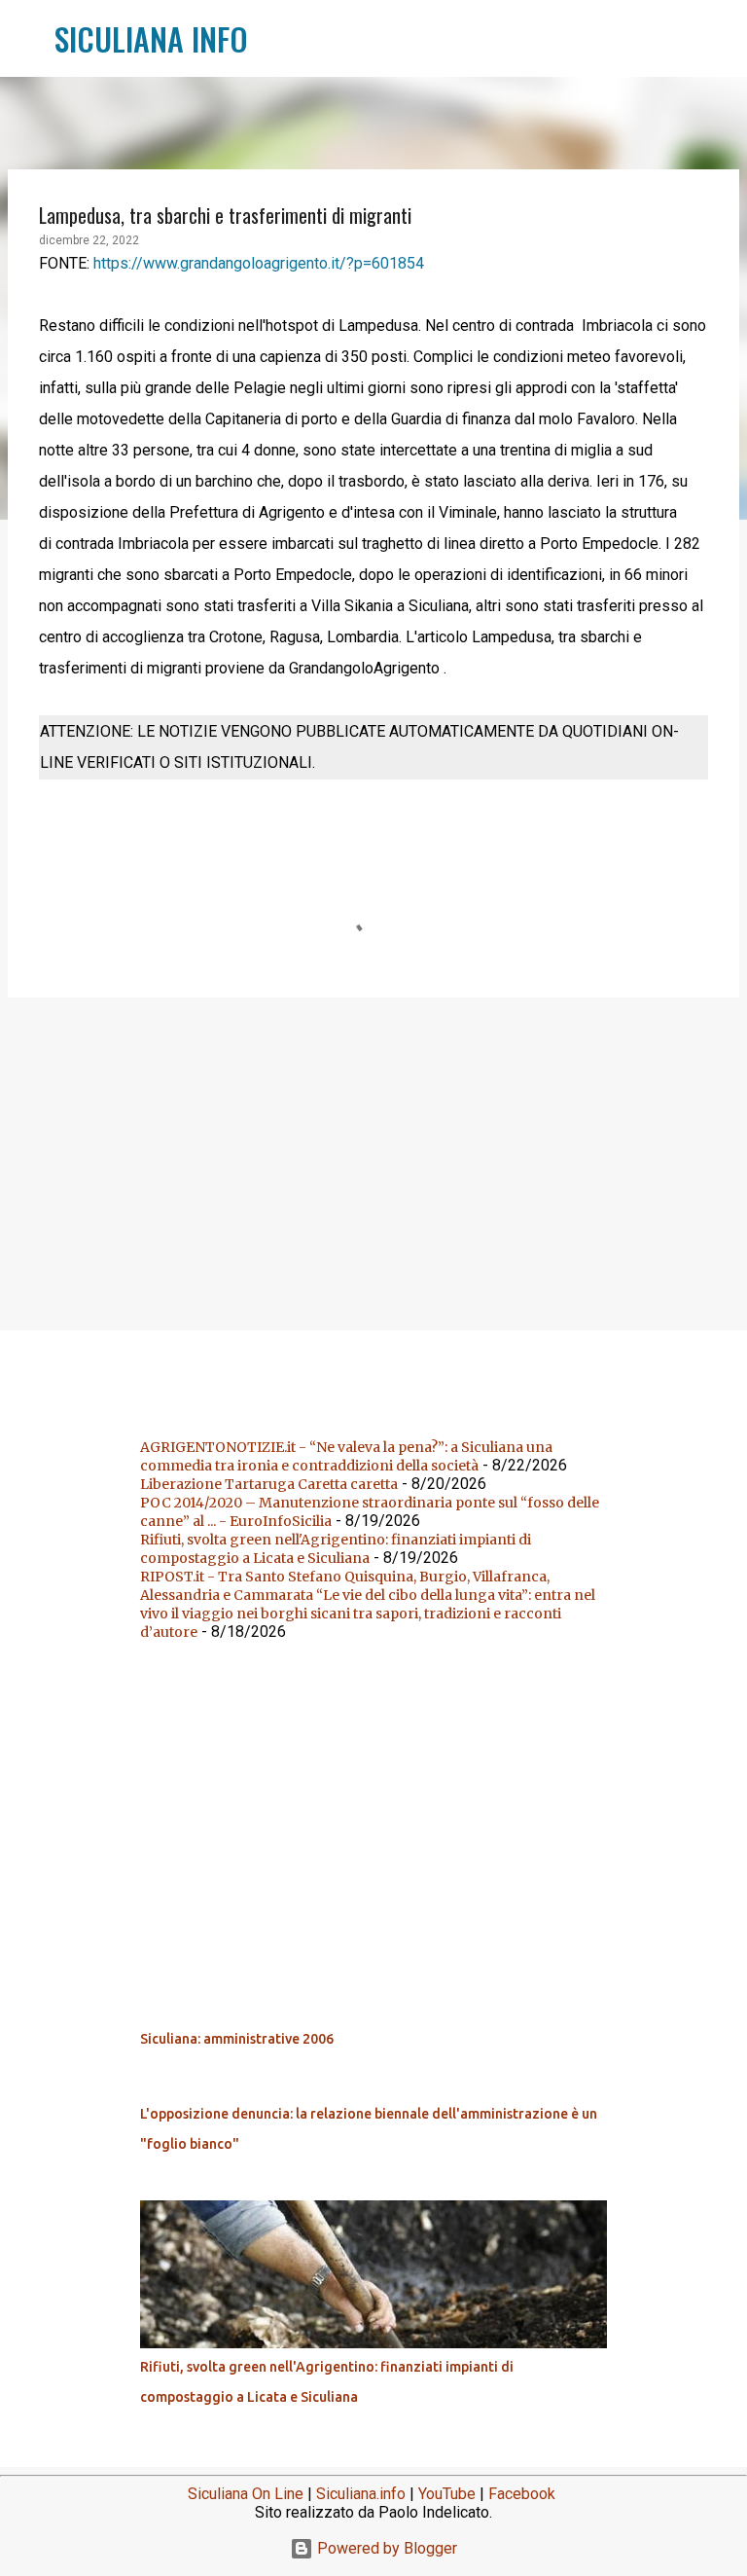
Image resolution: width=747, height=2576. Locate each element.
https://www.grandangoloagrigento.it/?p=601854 (259, 263)
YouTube (447, 2494)
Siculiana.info (361, 2494)
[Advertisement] (373, 1163)
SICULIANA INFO (151, 38)
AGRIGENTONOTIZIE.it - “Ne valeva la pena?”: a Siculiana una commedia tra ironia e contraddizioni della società (346, 1456)
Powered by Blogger (385, 2548)
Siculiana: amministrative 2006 (237, 2039)
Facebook (522, 2494)
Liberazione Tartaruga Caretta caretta (269, 1484)
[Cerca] (275, 39)
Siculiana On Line (246, 2494)
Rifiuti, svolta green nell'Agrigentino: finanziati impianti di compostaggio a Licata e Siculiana (336, 1549)
